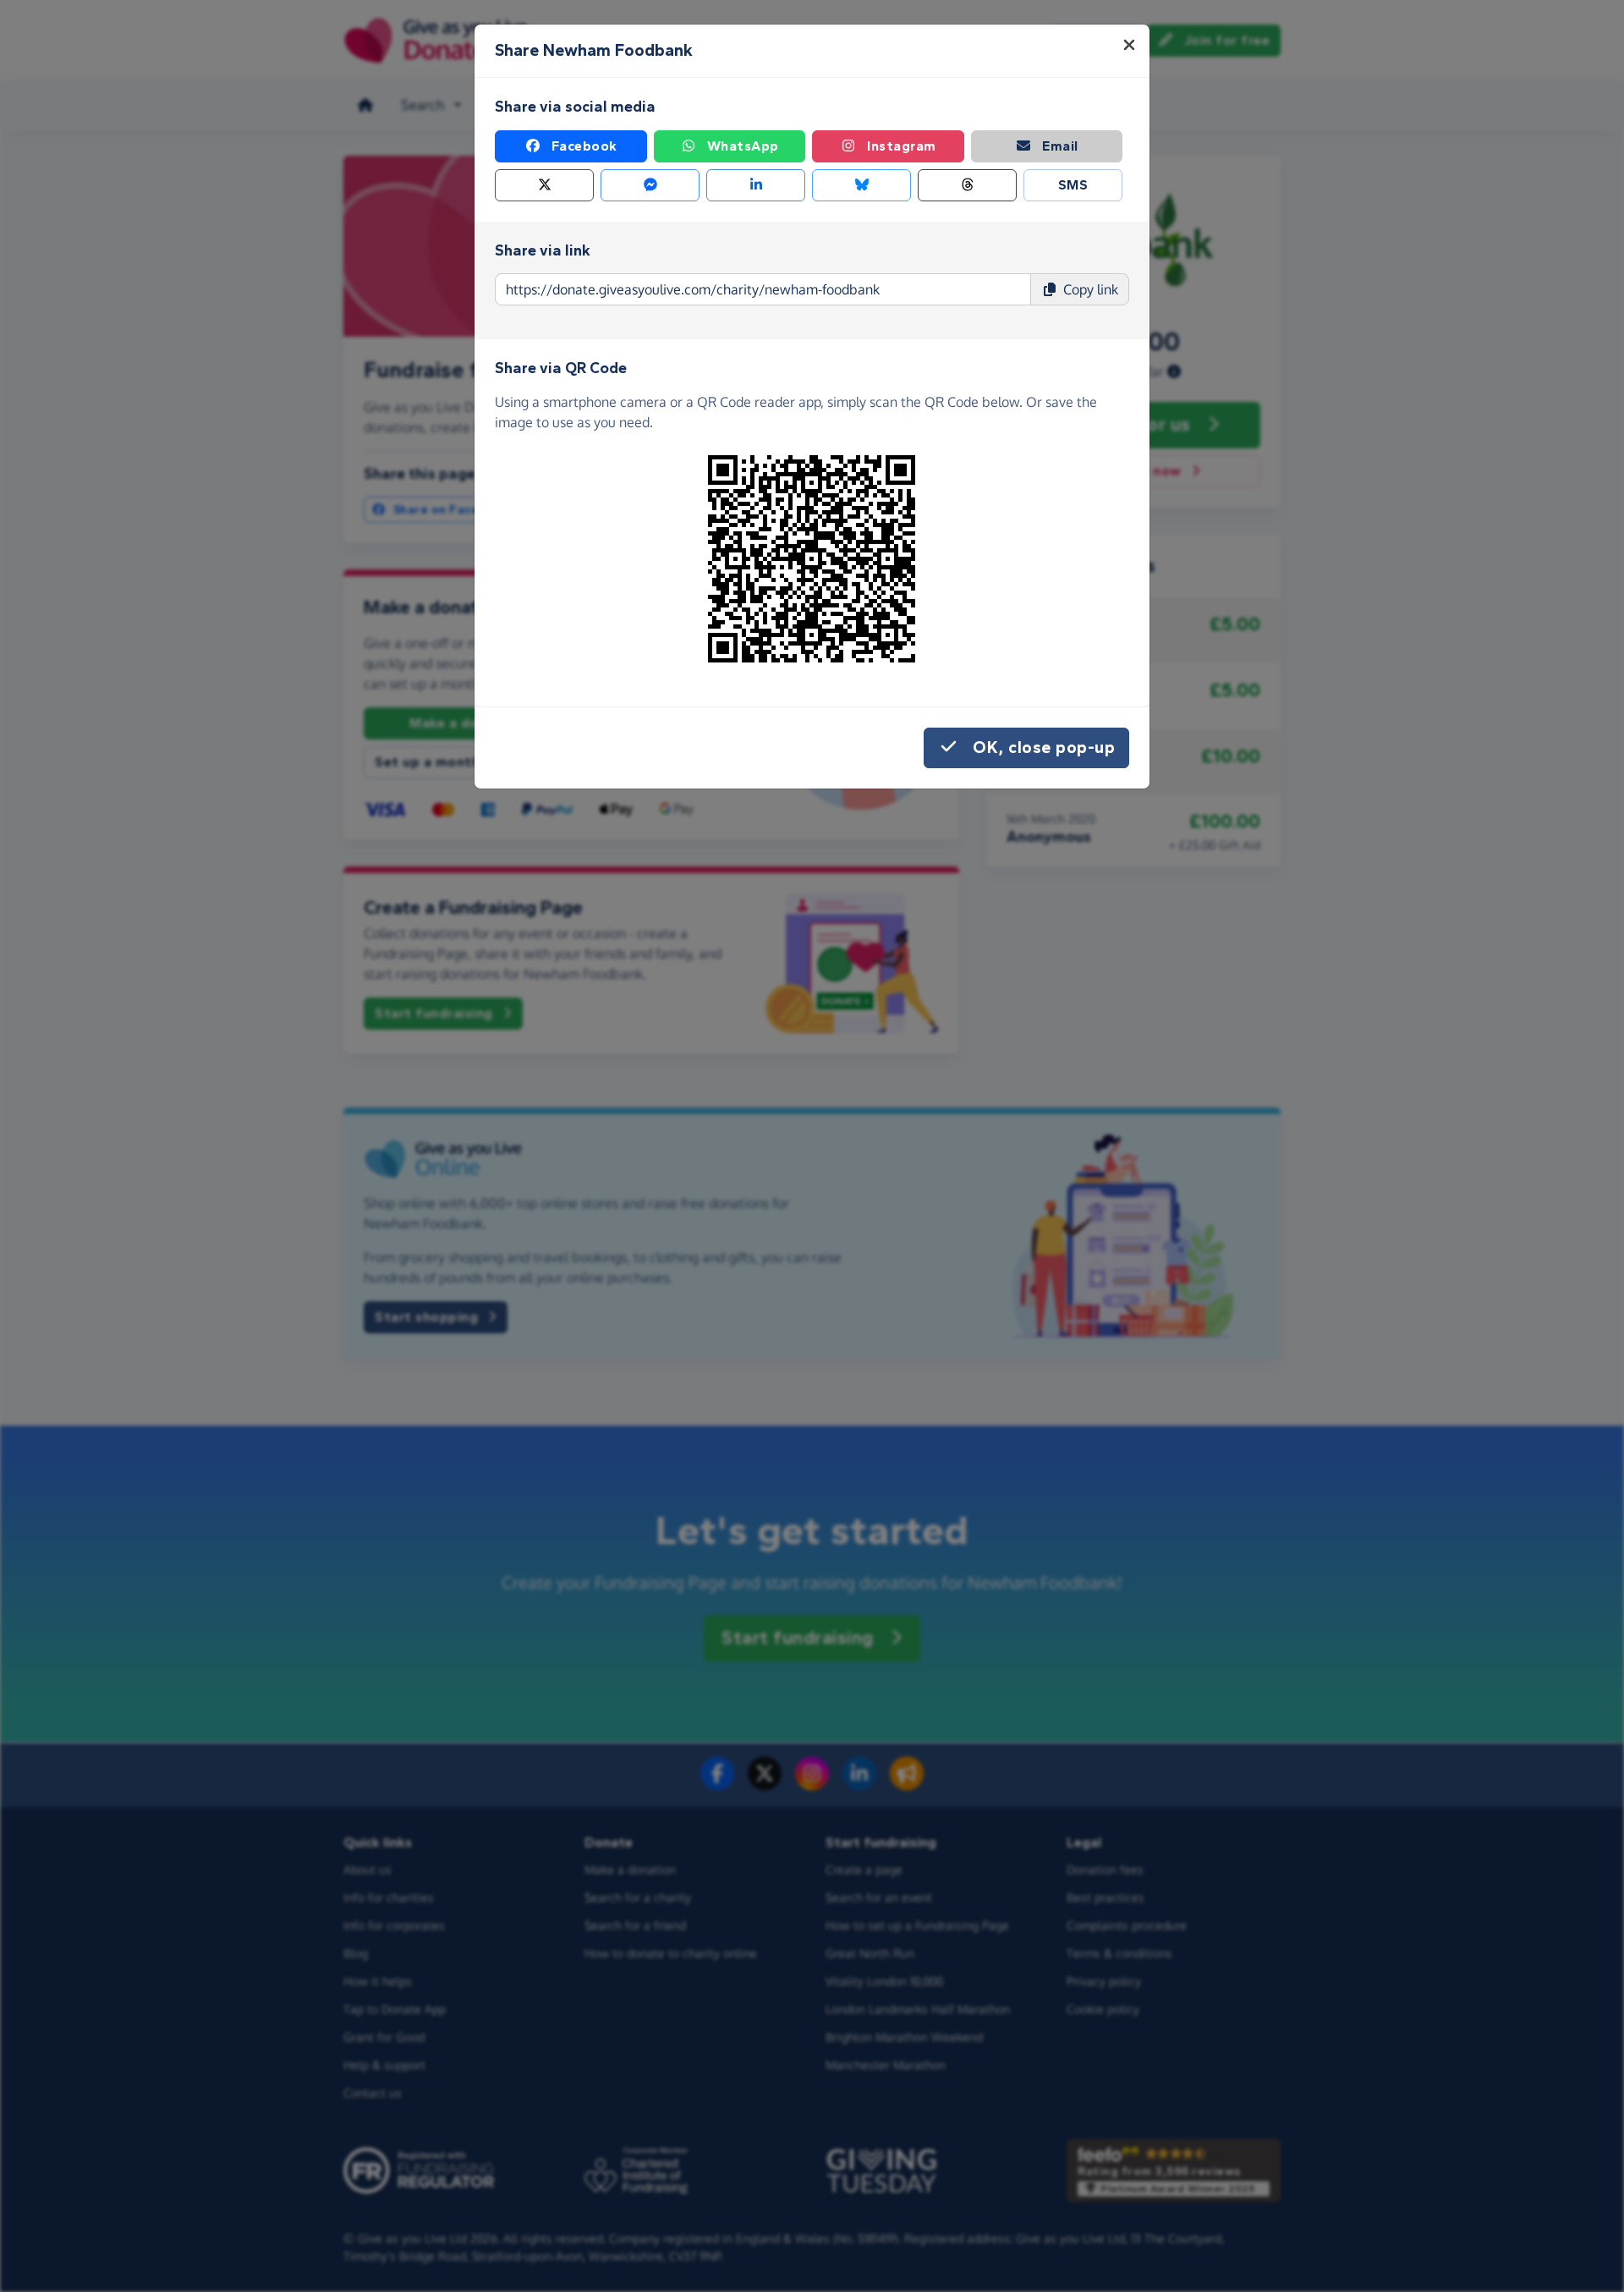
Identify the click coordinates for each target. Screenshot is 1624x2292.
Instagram (902, 146)
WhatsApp (743, 146)
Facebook (584, 146)
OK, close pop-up (1044, 748)
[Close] (1129, 45)
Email (1060, 146)
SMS (1073, 185)
